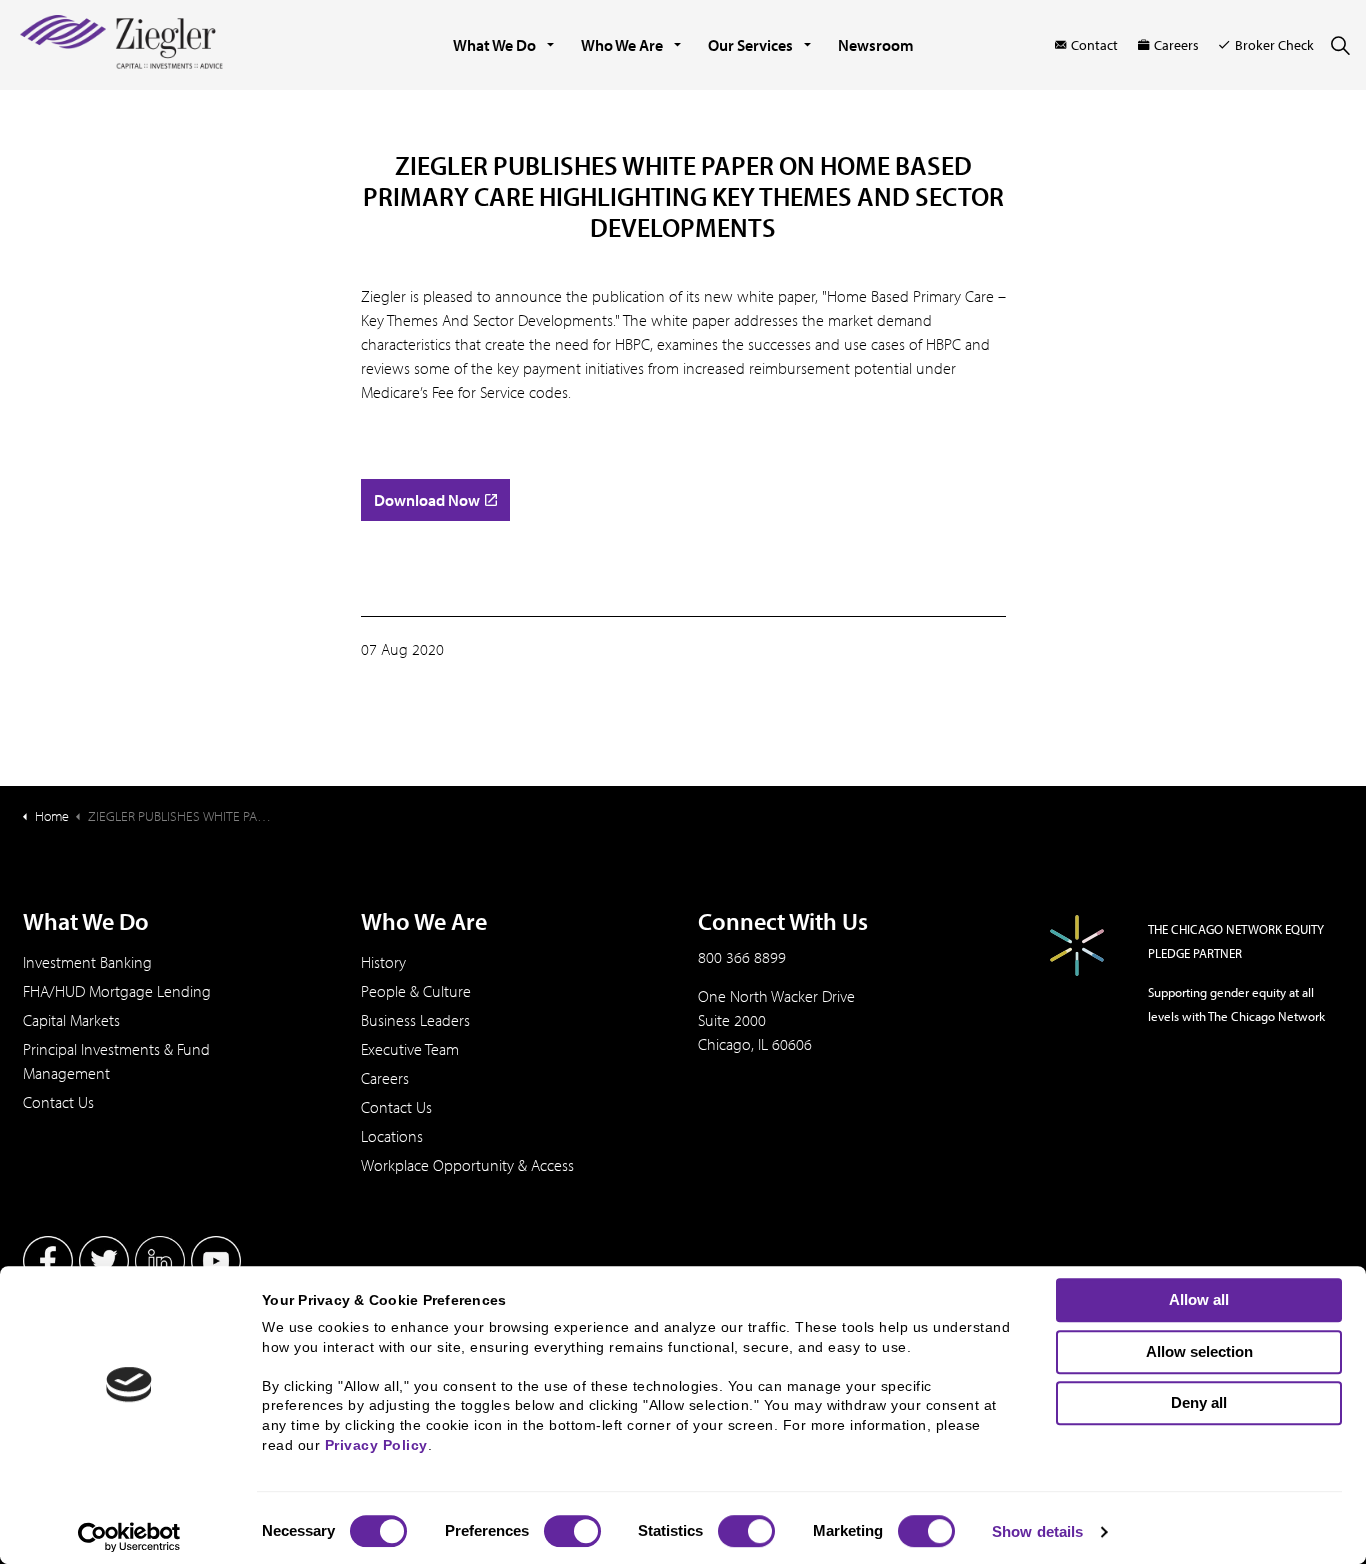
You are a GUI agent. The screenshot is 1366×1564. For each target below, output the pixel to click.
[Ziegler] (121, 45)
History (383, 962)
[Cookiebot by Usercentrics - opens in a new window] (129, 1537)
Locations (392, 1136)
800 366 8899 (742, 957)
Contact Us (58, 1102)
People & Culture (416, 991)
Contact (1094, 45)
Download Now (427, 500)
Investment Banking (87, 962)
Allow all (1199, 1299)
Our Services (750, 45)
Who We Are (622, 45)
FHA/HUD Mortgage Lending (117, 991)
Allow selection (1199, 1351)
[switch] (572, 1531)
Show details (1037, 1531)
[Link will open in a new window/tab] (48, 1261)
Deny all (1199, 1402)
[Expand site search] (1340, 45)
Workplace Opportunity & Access (467, 1165)
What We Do (494, 45)
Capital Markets (71, 1020)
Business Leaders (415, 1020)
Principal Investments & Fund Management (116, 1061)
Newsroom (876, 45)
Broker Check (1274, 45)
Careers (1176, 45)
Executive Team (410, 1049)
